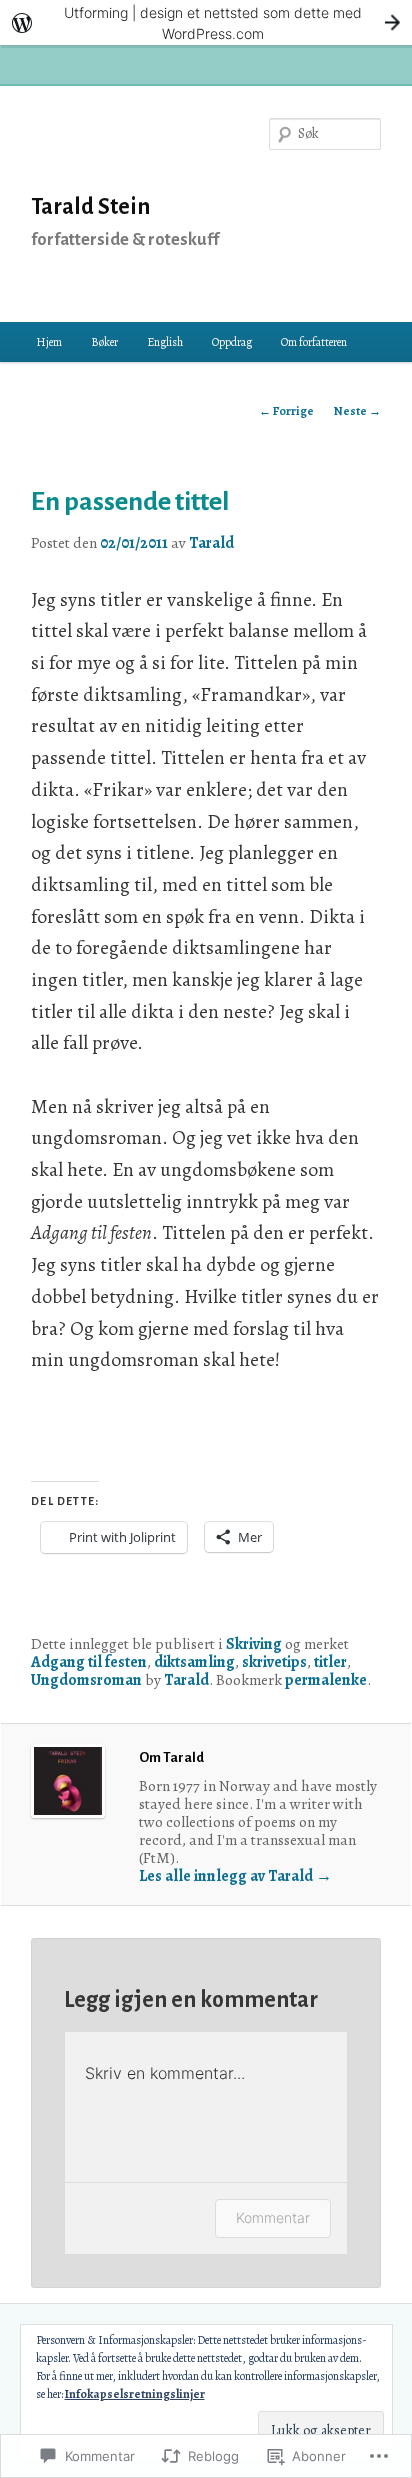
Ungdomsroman (86, 1679)
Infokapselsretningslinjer (135, 2394)
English (165, 342)
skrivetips (274, 1661)
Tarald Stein (90, 207)
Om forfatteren (314, 342)
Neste (357, 411)
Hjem (49, 342)
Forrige (286, 411)
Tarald (211, 542)
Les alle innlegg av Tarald (235, 1875)
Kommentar (273, 2217)
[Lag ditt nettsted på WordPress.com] (206, 22)
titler (330, 1661)
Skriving (254, 1643)
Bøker (104, 342)
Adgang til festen (89, 1661)
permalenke (326, 1679)
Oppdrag (232, 342)
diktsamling (194, 1661)
